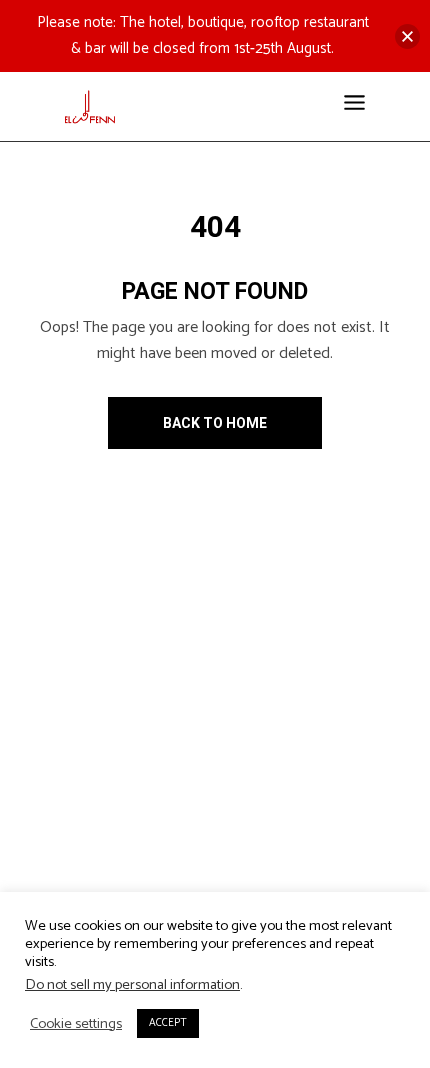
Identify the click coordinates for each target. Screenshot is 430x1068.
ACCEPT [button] (168, 1023)
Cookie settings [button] (76, 1024)
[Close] (407, 36)
